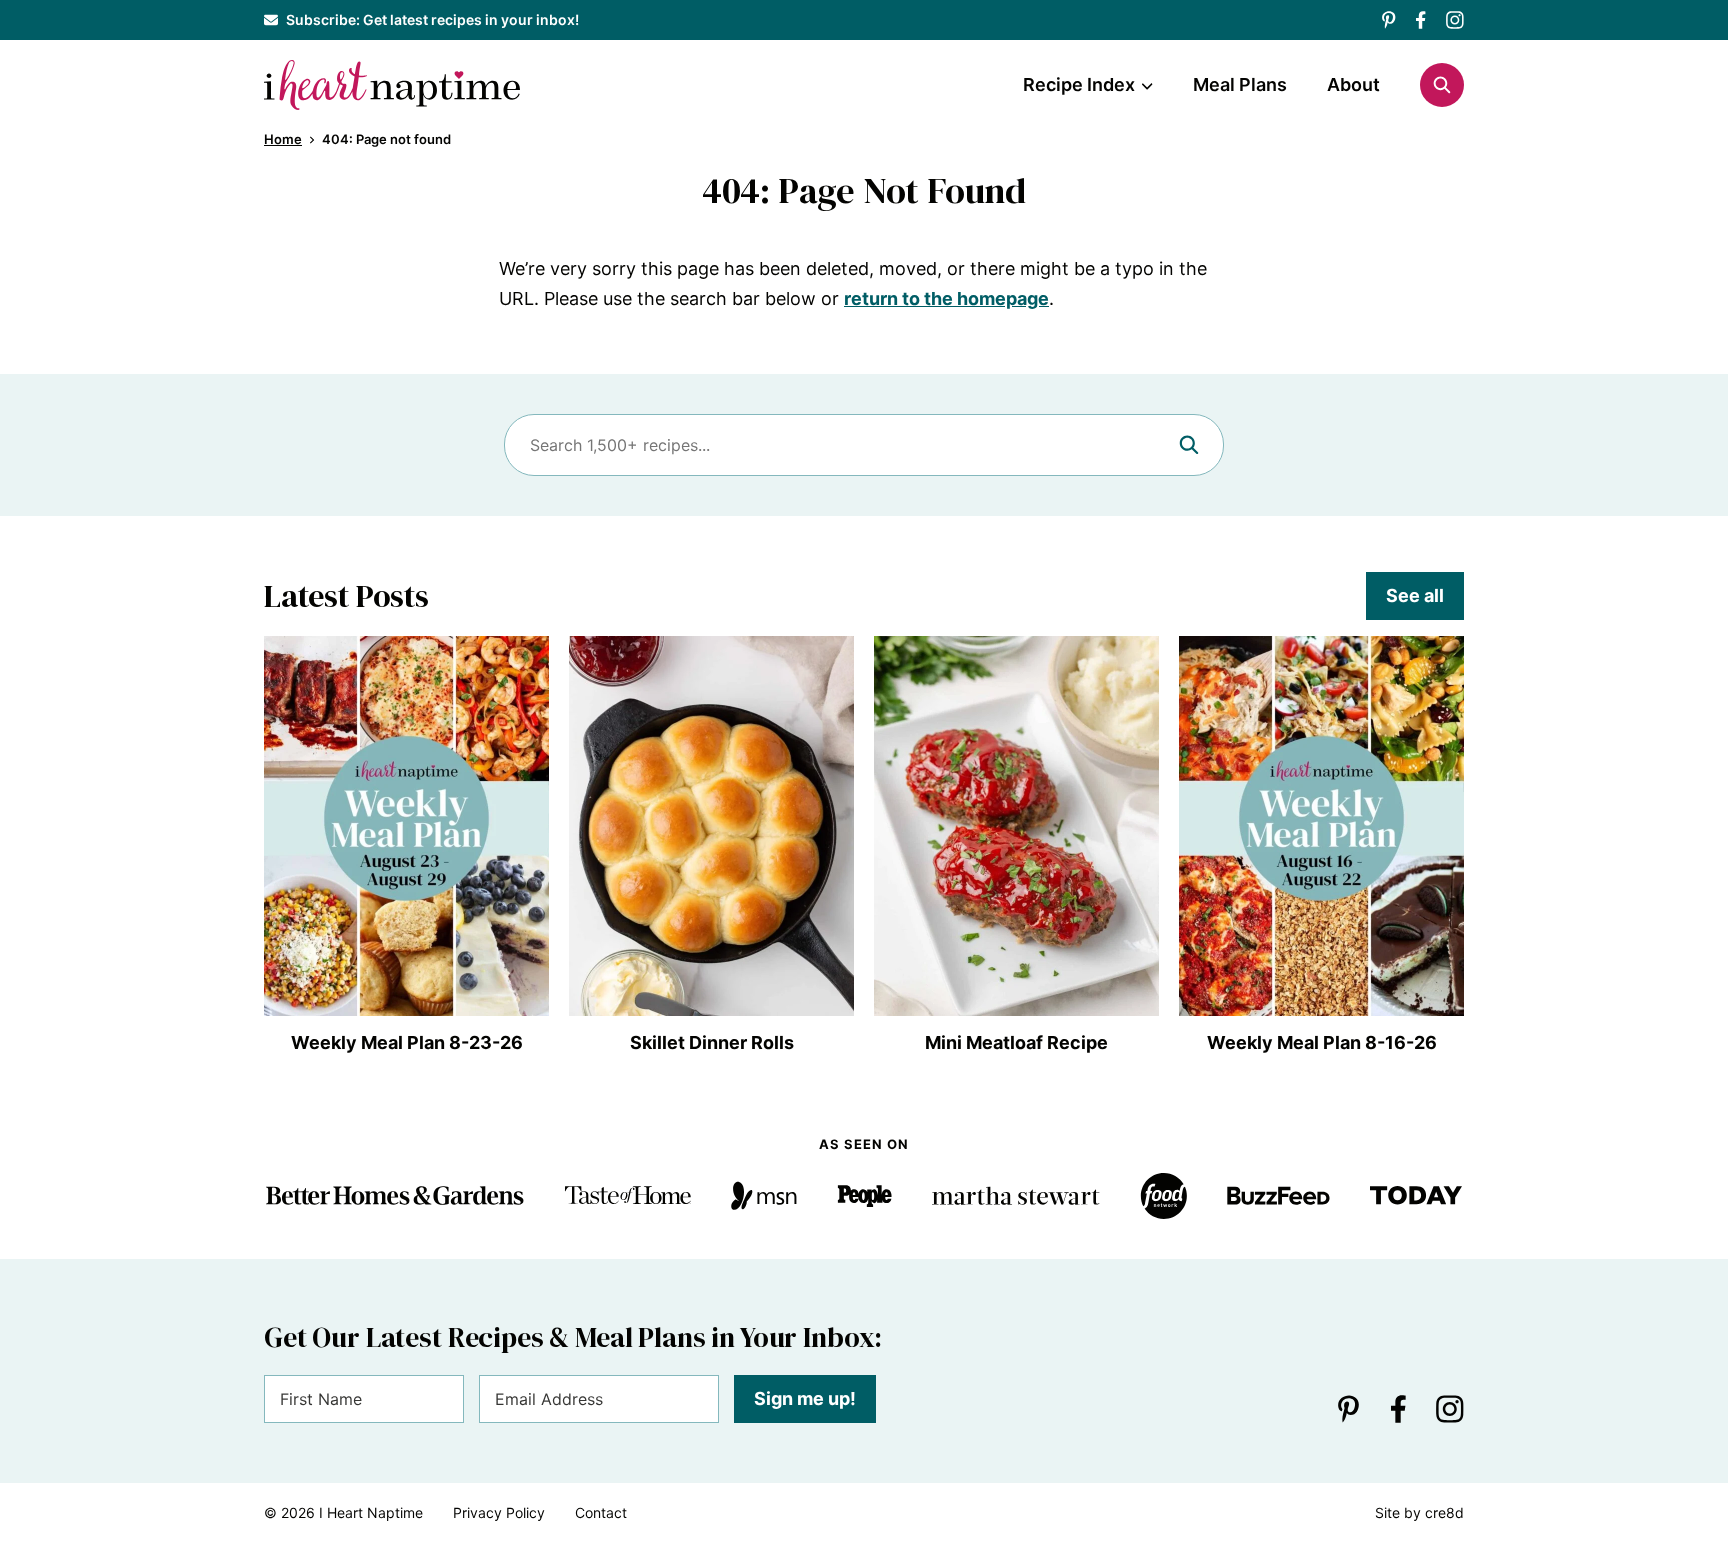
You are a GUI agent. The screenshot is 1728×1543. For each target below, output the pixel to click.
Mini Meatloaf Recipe (1016, 1042)
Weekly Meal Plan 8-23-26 (407, 1042)
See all (1415, 595)
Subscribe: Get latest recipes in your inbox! (432, 19)
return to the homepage (946, 298)
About (1353, 84)
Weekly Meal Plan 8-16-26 (1322, 1042)
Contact (601, 1512)
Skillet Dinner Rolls (712, 1042)
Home (283, 139)
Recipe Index (1079, 84)
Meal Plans (1240, 84)
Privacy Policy (499, 1512)
